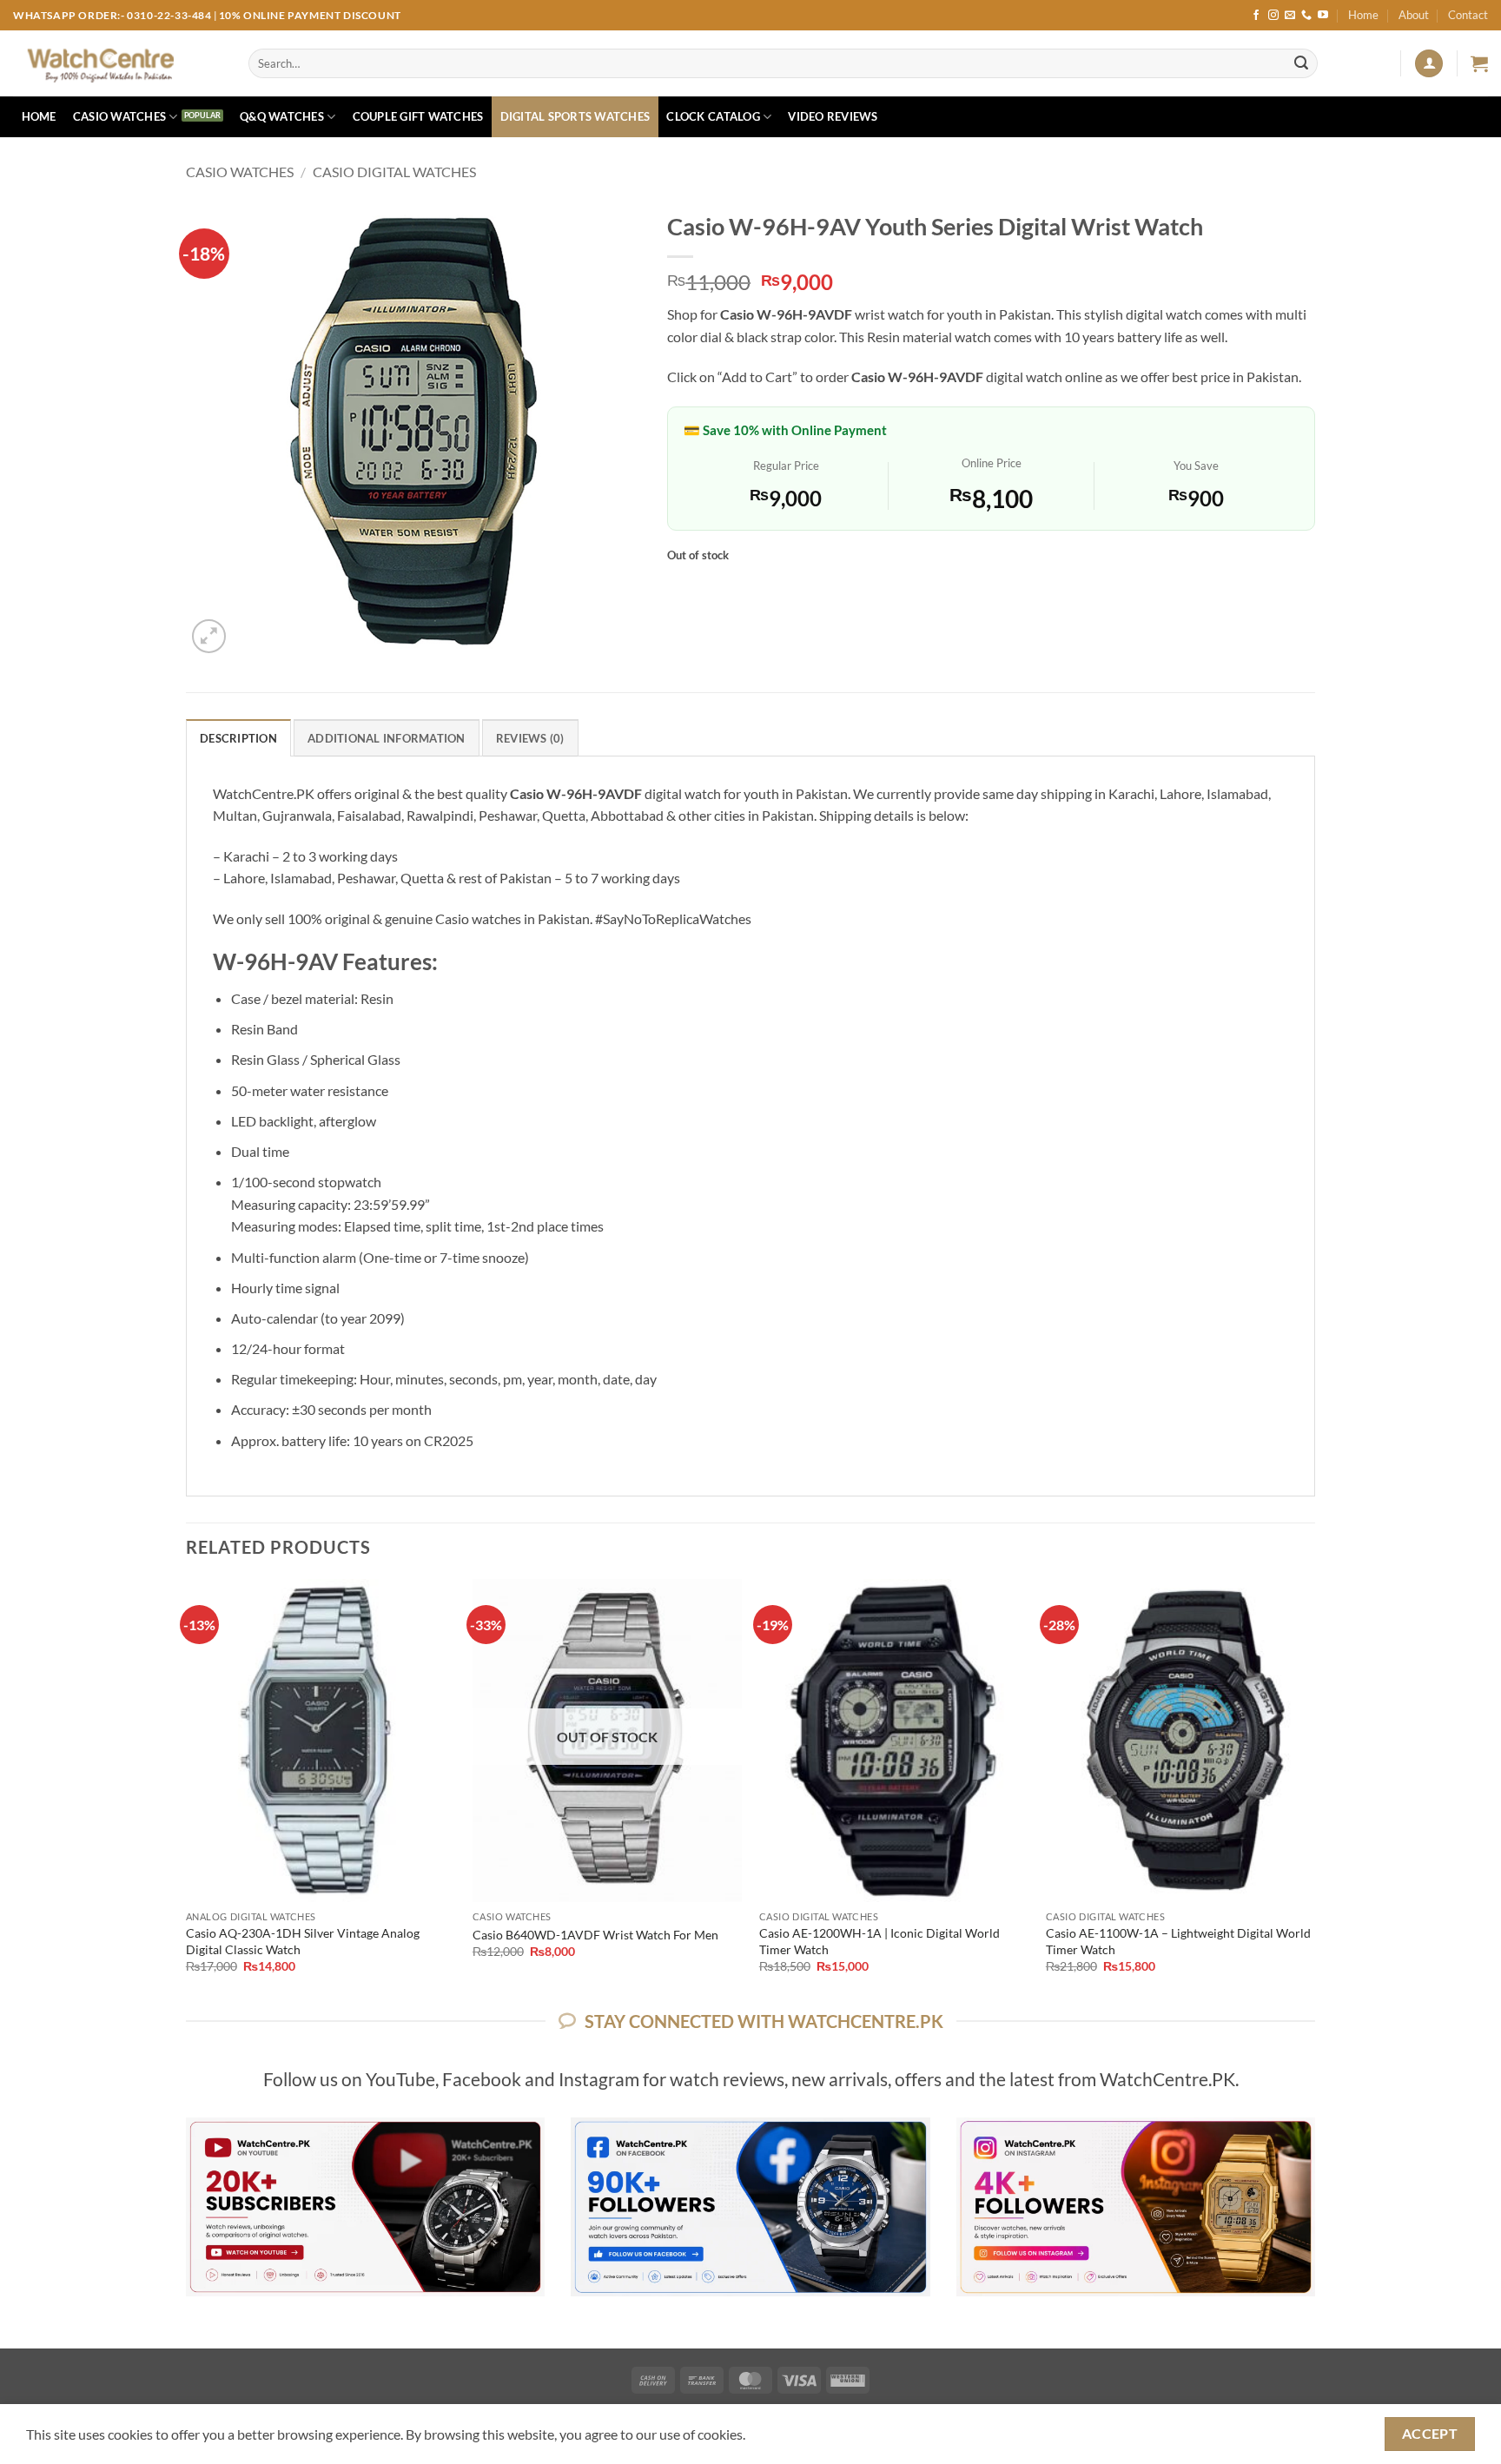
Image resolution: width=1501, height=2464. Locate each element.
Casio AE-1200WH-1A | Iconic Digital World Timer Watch (879, 1941)
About (1414, 15)
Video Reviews (833, 116)
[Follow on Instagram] (1273, 16)
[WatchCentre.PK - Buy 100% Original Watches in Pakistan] (118, 63)
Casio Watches (119, 116)
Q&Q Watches (282, 116)
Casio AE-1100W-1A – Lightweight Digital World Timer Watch (1178, 1941)
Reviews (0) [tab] (530, 738)
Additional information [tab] (387, 738)
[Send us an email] (1290, 16)
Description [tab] (238, 738)
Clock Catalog (713, 116)
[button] (1429, 64)
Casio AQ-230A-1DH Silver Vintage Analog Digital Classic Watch (303, 1941)
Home (1363, 15)
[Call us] (1306, 16)
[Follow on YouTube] (1323, 16)
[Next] (1314, 1791)
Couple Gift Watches (418, 116)
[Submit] (1301, 63)
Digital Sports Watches (575, 116)
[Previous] (187, 1791)
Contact (1468, 15)
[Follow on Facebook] (1256, 16)
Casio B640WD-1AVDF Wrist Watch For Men (595, 1935)
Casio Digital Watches (394, 172)
